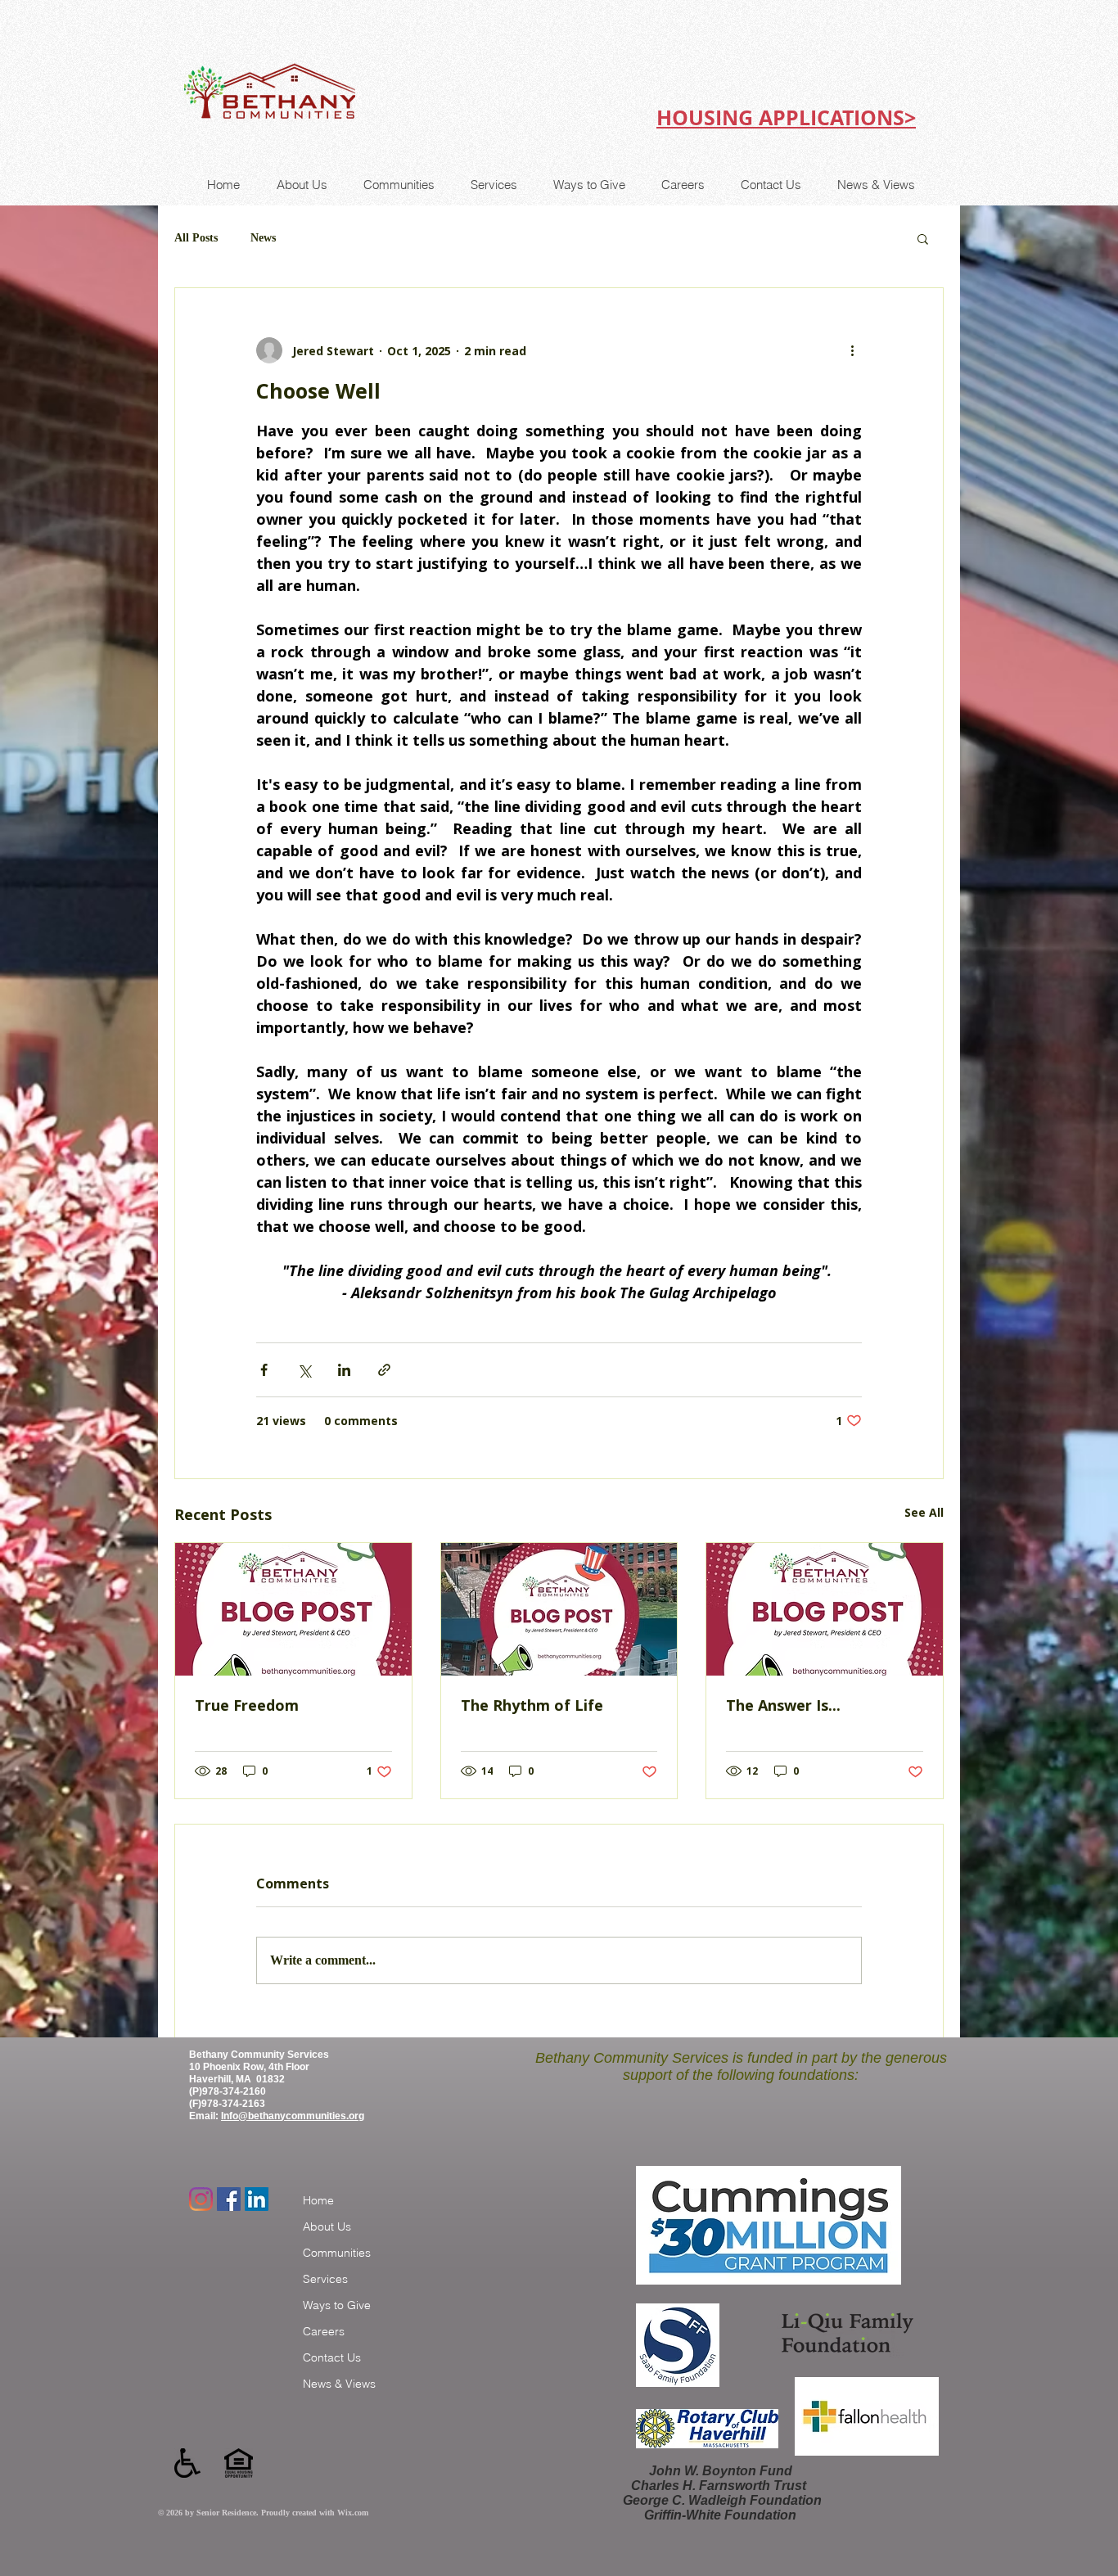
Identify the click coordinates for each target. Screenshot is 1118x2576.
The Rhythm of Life (532, 1705)
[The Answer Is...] (825, 1609)
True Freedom (247, 1705)
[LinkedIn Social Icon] (257, 2199)
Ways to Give (337, 2305)
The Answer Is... (783, 1705)
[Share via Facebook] (264, 1370)
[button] (923, 238)
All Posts (196, 238)
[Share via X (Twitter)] (304, 1370)
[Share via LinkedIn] (344, 1370)
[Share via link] (384, 1370)
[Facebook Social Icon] (229, 2199)
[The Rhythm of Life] (559, 1609)
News (263, 238)
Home (318, 2200)
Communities (337, 2253)
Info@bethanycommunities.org (293, 2116)
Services (325, 2279)
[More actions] (852, 350)
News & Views (339, 2384)
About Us (327, 2226)
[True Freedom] (293, 1609)
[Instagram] (201, 2199)
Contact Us (332, 2357)
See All (924, 1512)
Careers (324, 2331)
